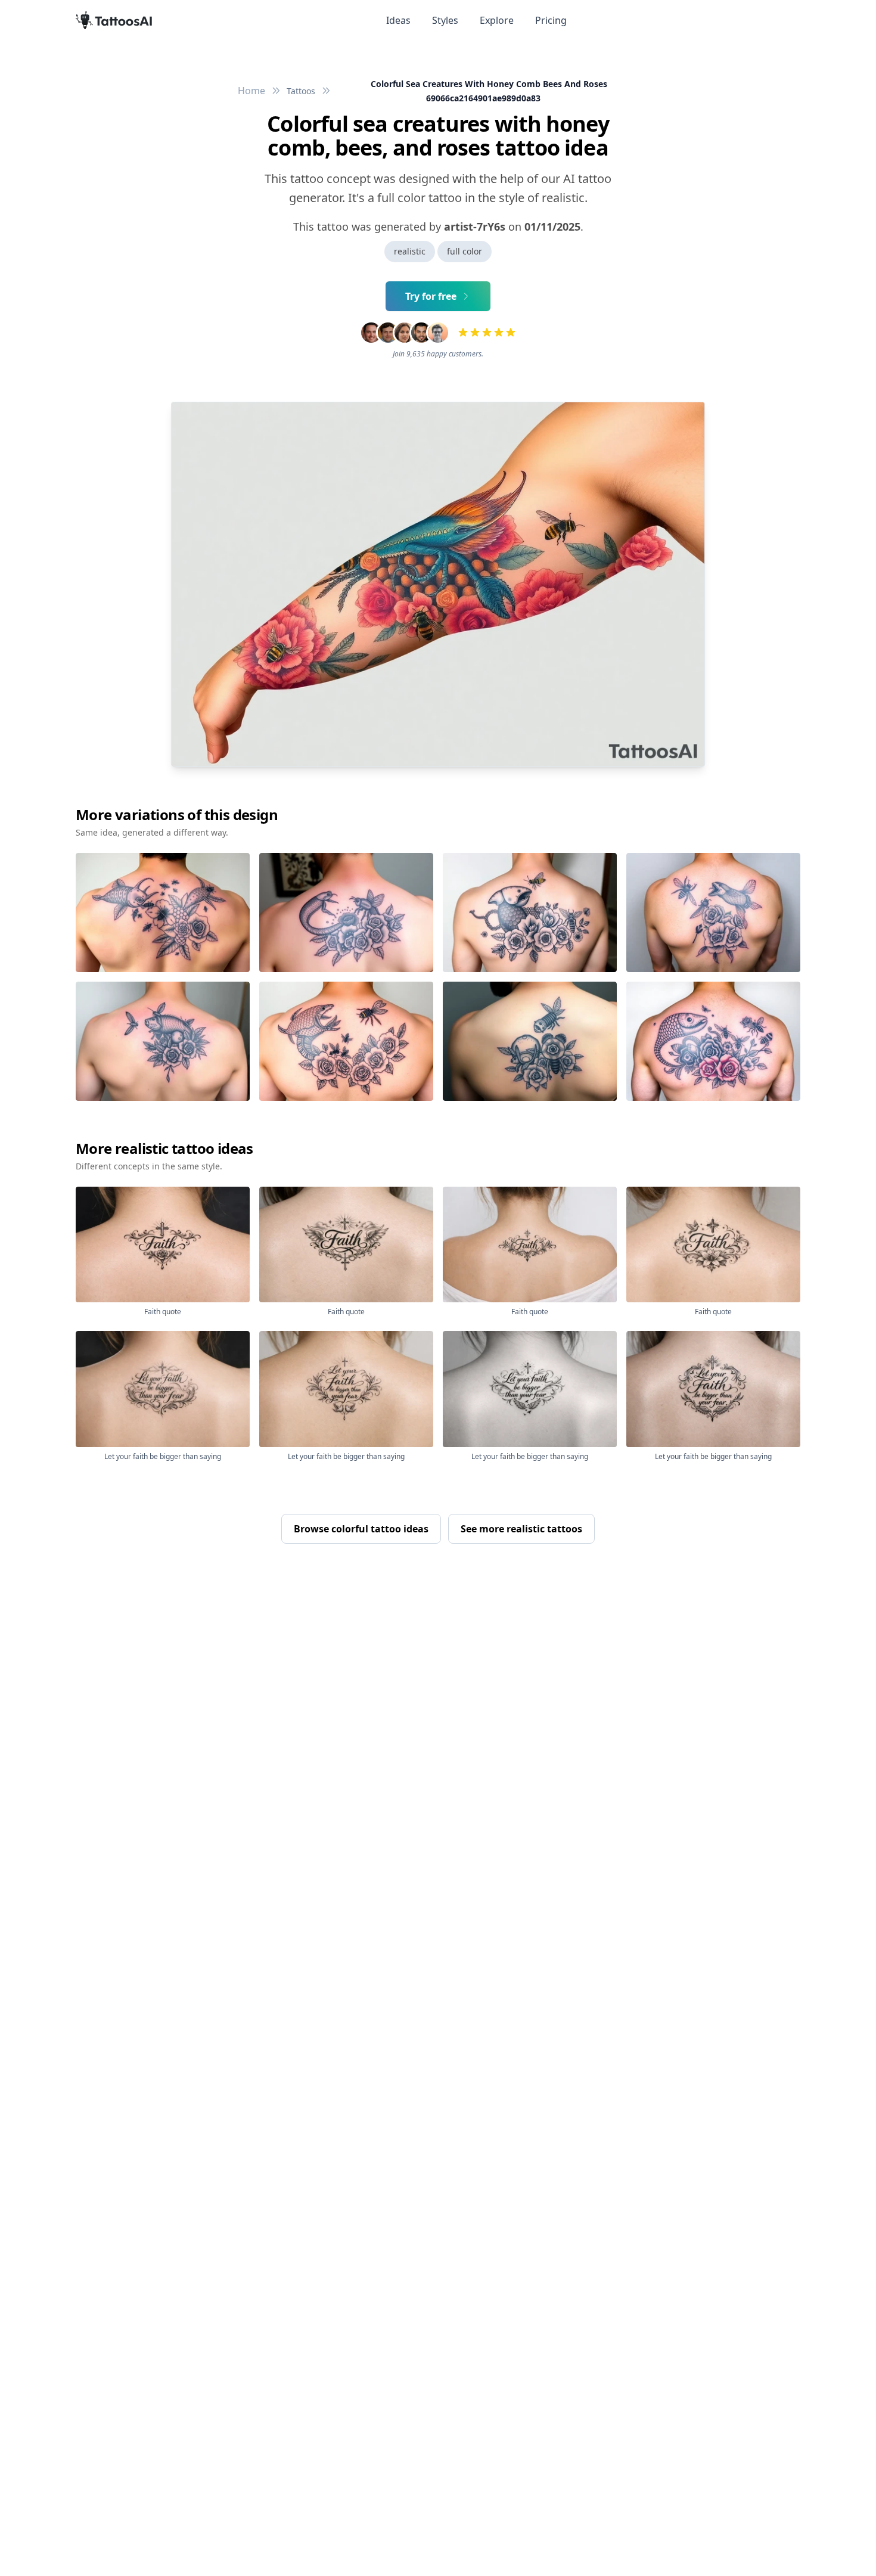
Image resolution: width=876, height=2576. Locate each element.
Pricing (551, 20)
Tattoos (301, 91)
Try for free (431, 296)
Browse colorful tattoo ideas (361, 1529)
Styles (445, 20)
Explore (497, 20)
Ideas (398, 20)
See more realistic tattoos (521, 1529)
